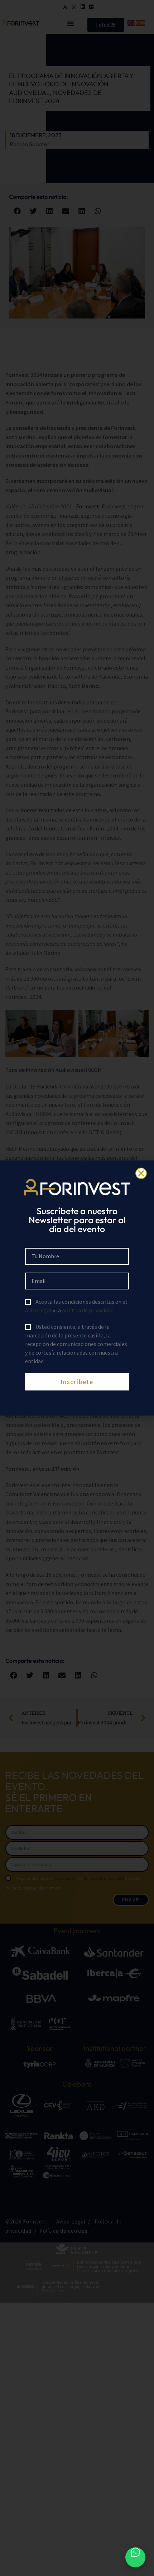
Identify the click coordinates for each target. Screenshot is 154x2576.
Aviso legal (38, 1310)
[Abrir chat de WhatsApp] (135, 2557)
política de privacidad (88, 1310)
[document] (77, 1288)
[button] (141, 1173)
